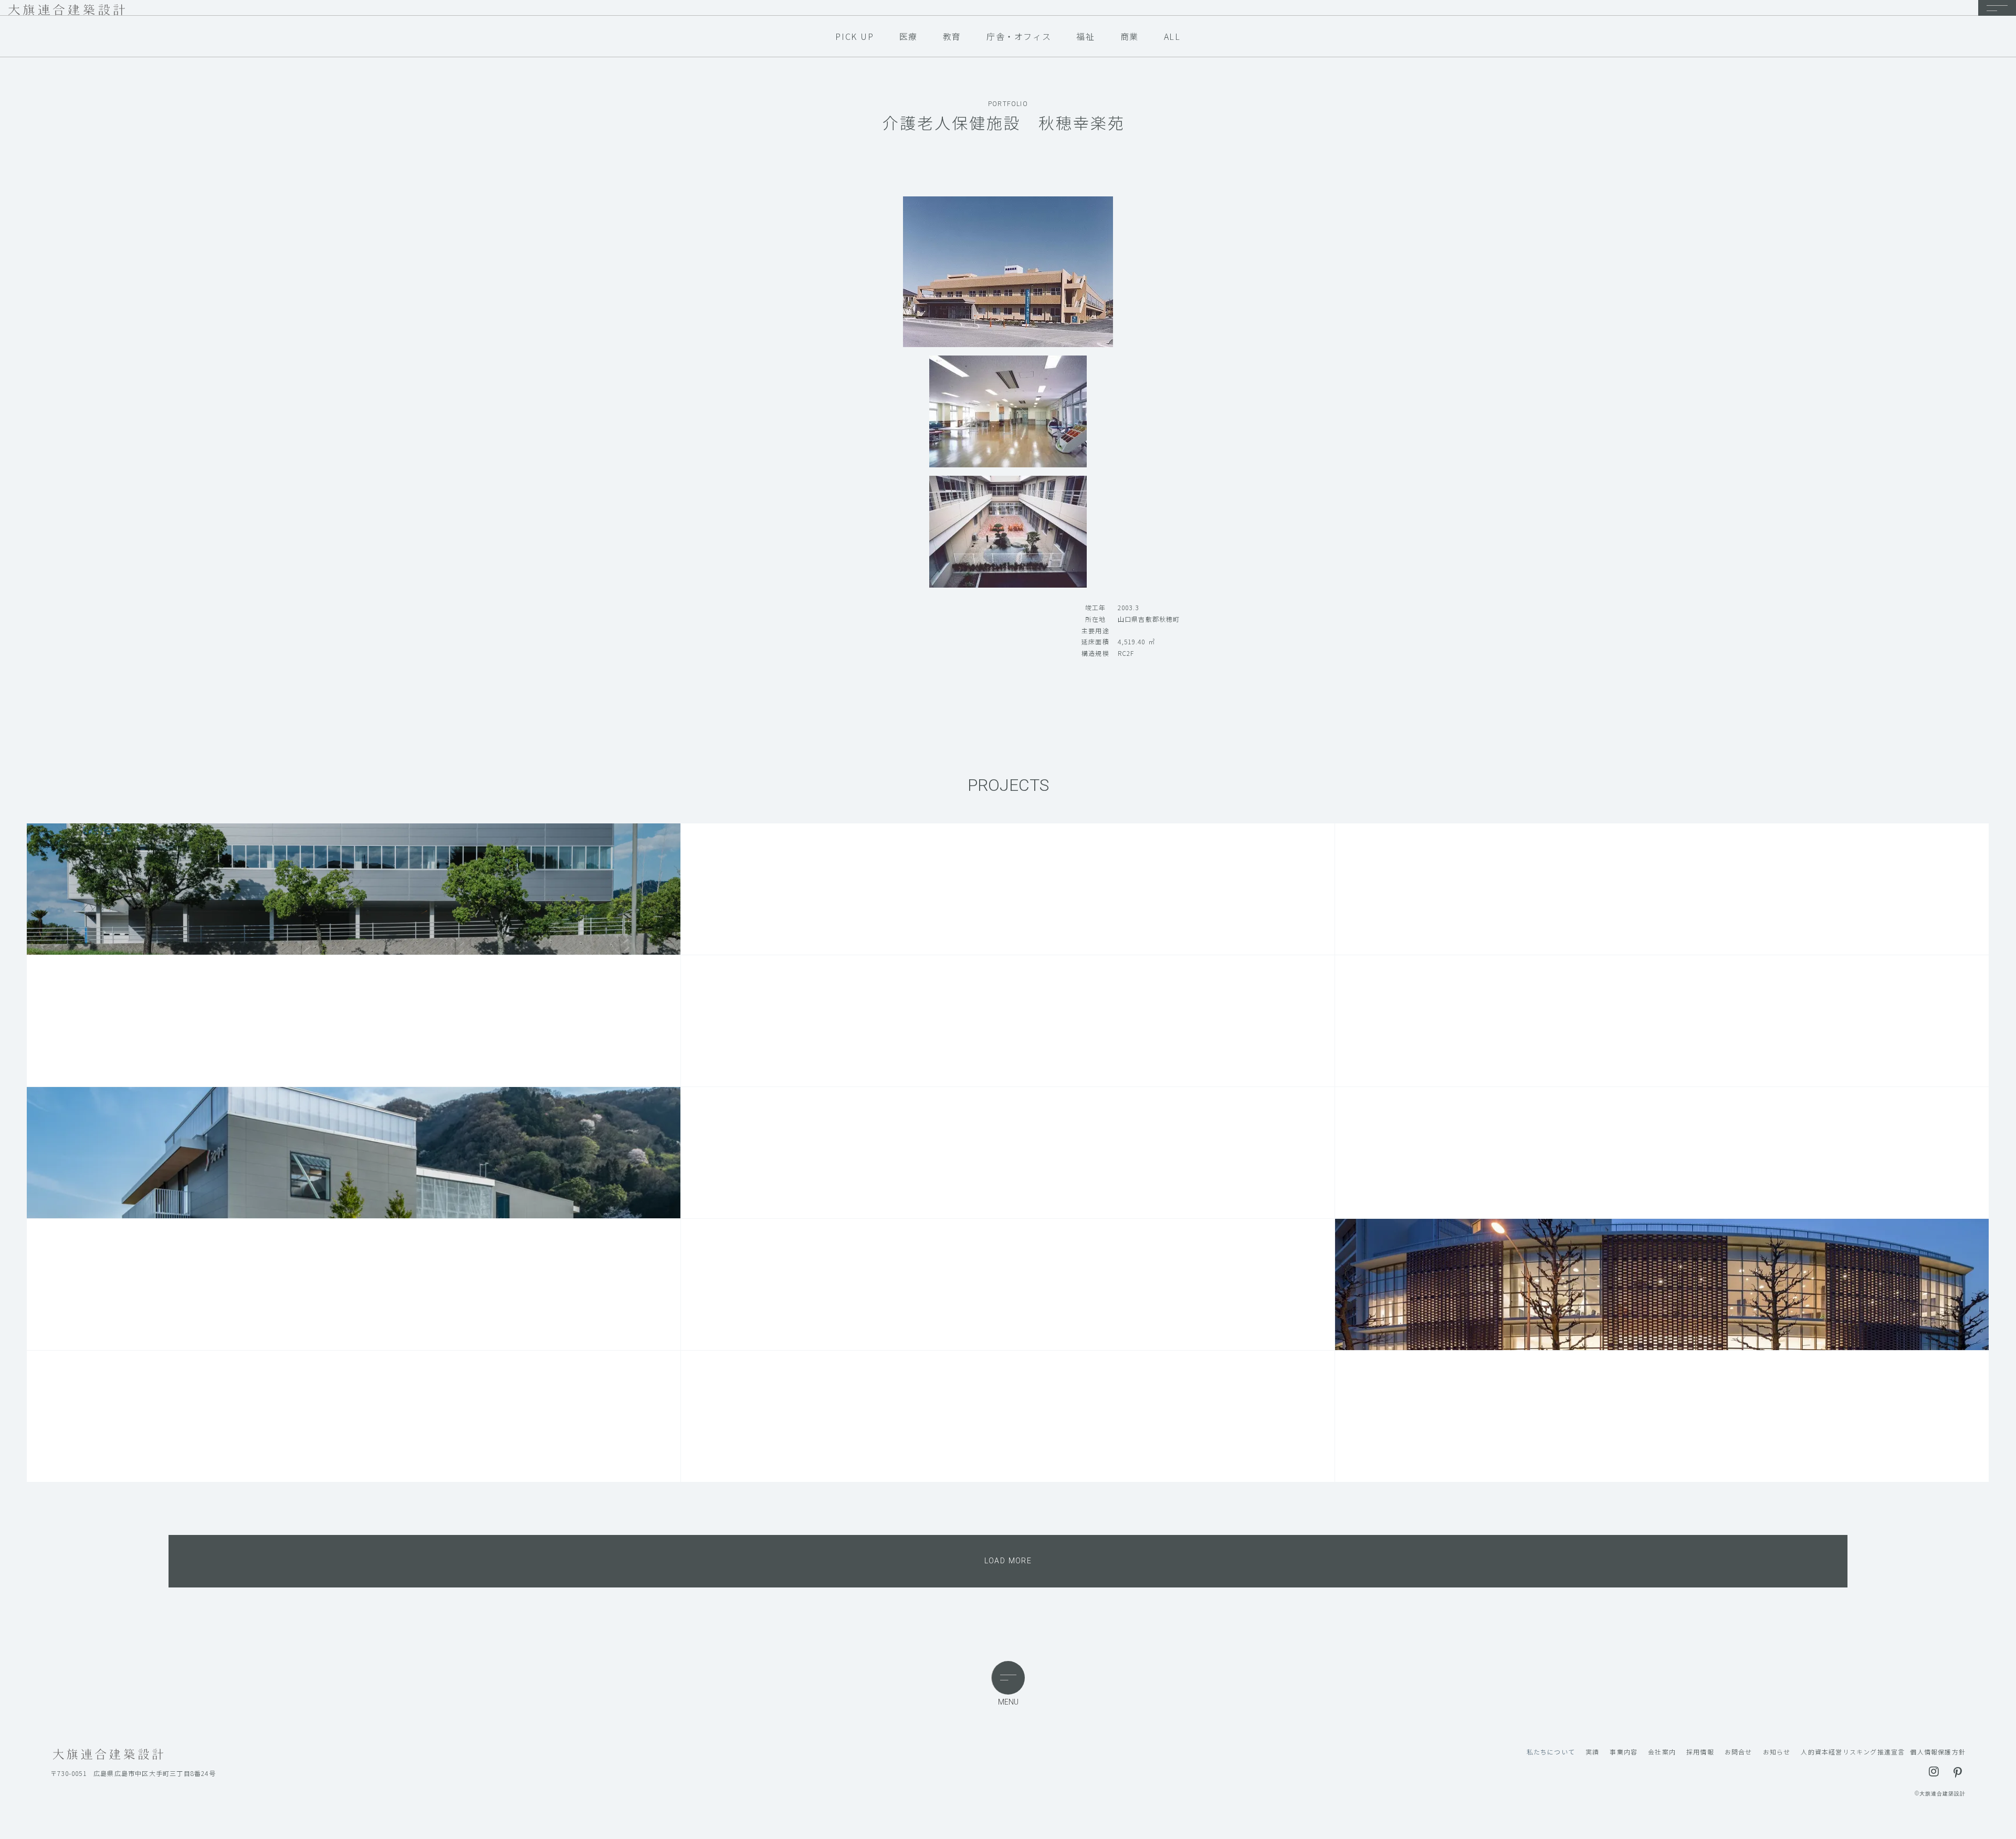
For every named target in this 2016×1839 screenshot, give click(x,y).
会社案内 (1662, 1752)
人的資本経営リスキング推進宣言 (1853, 1752)
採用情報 (1700, 1752)
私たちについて (1551, 1752)
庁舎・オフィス (1019, 36)
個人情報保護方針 (1938, 1752)
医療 (909, 36)
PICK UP (854, 36)
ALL (1172, 36)
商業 (1130, 36)
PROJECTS (1008, 785)
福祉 (1085, 36)
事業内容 (1624, 1752)
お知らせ (1777, 1752)
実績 (1592, 1752)
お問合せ (1739, 1752)
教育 (952, 36)
